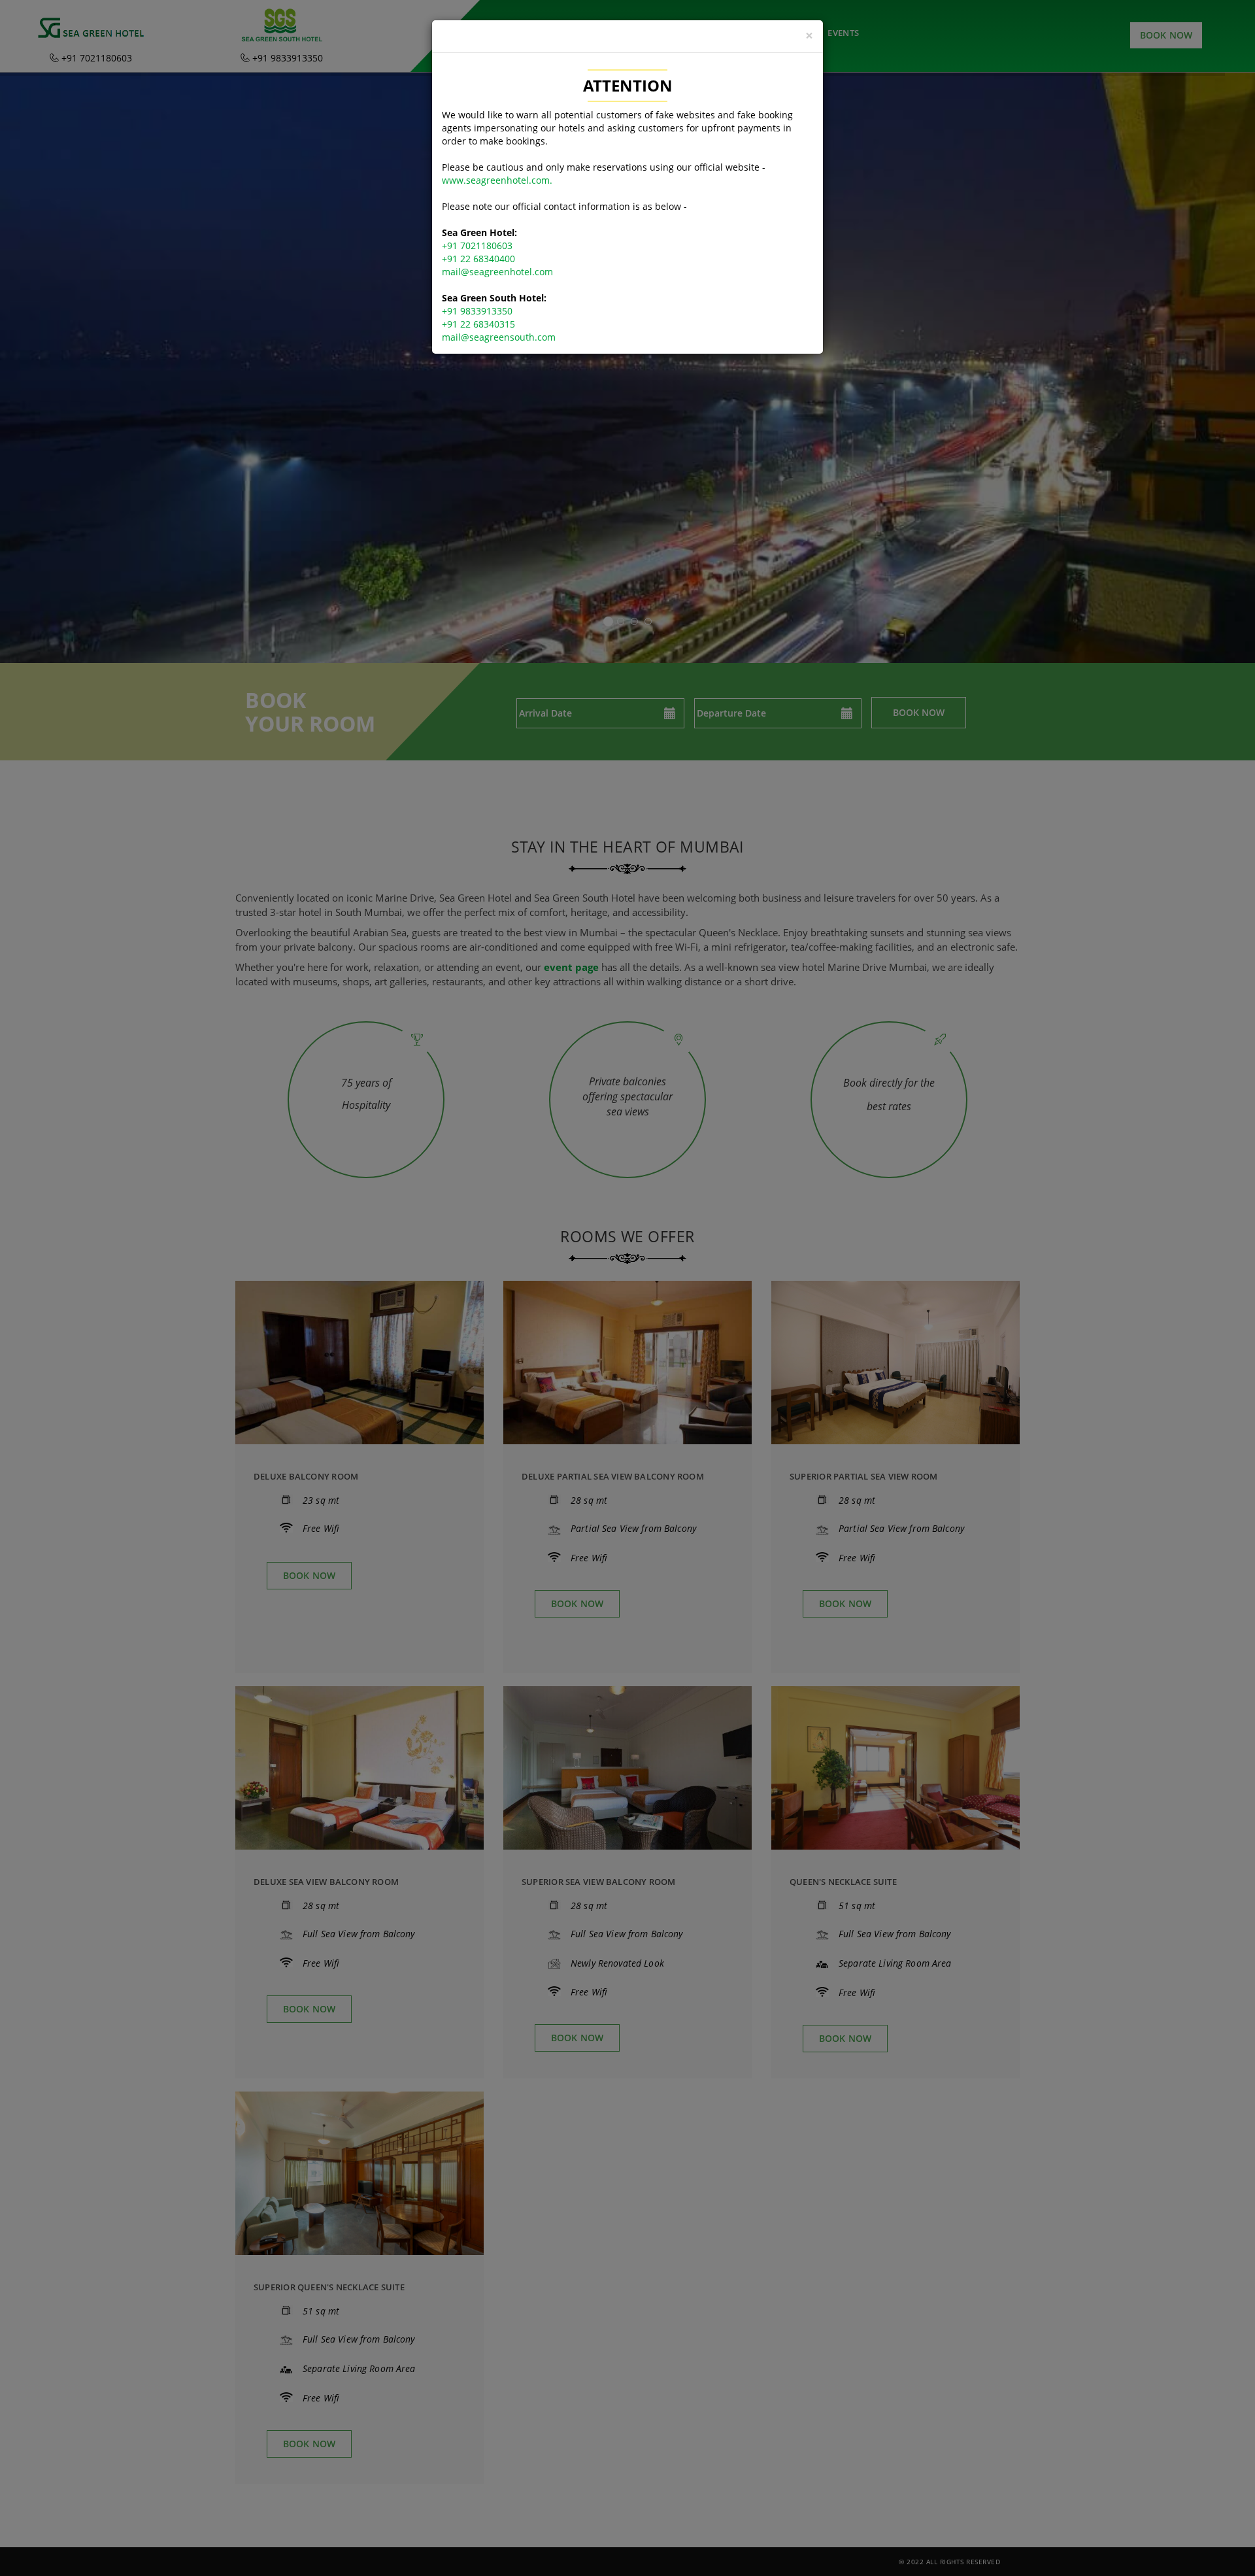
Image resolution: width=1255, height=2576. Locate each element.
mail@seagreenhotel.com (497, 272)
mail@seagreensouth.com (499, 337)
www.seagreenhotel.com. (497, 180)
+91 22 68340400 (478, 259)
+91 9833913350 (477, 311)
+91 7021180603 (477, 246)
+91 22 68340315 (478, 324)
